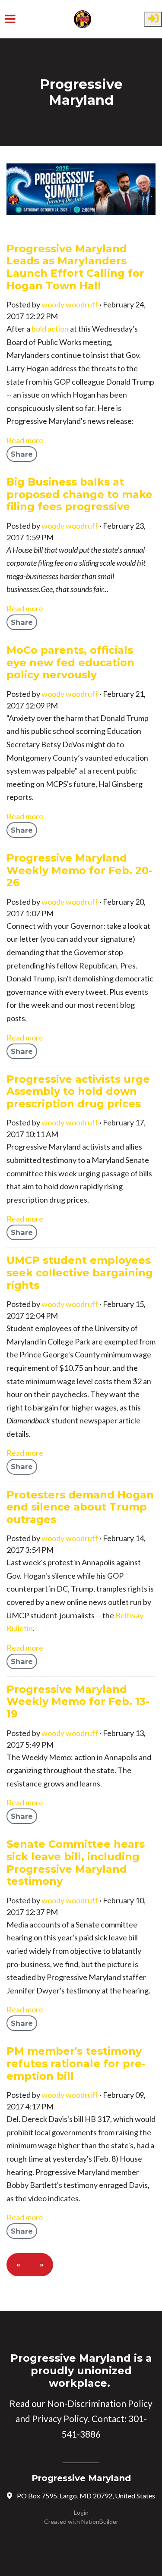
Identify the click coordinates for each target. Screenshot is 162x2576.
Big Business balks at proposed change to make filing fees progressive (79, 494)
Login (81, 2512)
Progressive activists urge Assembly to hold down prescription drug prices (78, 1091)
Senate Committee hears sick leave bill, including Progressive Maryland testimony (76, 1863)
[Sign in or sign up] (153, 19)
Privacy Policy (60, 2419)
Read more (25, 440)
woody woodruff (70, 304)
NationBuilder (100, 2521)
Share (22, 454)
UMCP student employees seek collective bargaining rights (80, 1272)
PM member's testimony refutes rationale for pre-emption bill (76, 2063)
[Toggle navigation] (10, 19)
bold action (50, 329)
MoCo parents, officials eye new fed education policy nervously (70, 662)
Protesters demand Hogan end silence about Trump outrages (80, 1507)
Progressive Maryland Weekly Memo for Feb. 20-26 (79, 870)
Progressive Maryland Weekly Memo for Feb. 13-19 (78, 1702)
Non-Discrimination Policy (100, 2404)
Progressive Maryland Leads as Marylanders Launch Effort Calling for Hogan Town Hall (75, 267)
